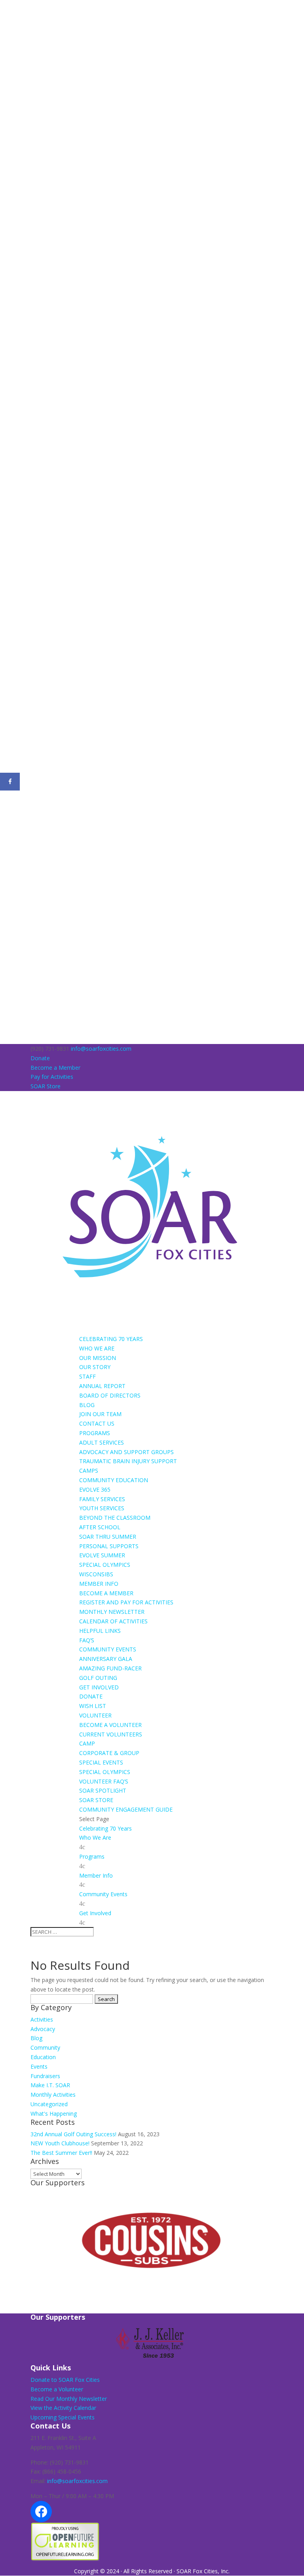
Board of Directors (110, 1395)
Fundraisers (45, 2076)
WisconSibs (96, 1574)
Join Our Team (100, 1414)
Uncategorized (49, 2104)
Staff (87, 1376)
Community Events (108, 1649)
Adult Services (102, 1442)
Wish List (93, 1706)
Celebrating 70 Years (111, 1339)
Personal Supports (109, 1546)
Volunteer (95, 1715)
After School (100, 1527)
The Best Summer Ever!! (61, 2153)
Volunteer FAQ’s (104, 1781)
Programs (95, 1433)
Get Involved (99, 1687)
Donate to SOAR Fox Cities (65, 2380)
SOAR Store (46, 1086)
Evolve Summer (102, 1555)
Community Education (114, 1480)
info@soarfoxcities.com (77, 2481)
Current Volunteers (111, 1734)
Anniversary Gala (106, 1659)
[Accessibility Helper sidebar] (9, 9)
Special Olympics (105, 1565)
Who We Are (97, 1348)
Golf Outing (98, 1678)
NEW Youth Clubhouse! (60, 2143)
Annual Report (102, 1386)
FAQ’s (87, 1640)
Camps (89, 1471)
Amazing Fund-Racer (110, 1668)
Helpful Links (100, 1631)
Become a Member (55, 1068)
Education (43, 2057)
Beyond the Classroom (115, 1518)
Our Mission (98, 1358)
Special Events (101, 1762)
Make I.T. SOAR (50, 2085)
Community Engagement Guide (126, 1809)
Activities (42, 2019)
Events (39, 2066)
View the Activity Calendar (63, 2408)
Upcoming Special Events (63, 2417)
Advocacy (43, 2029)
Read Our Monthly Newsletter (69, 2399)
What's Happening (54, 2114)
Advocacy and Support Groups (126, 1452)
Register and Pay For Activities (126, 1602)
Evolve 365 (95, 1489)
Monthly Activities (53, 2095)
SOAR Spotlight (103, 1790)
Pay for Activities (52, 1077)
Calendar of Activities (113, 1621)
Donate (40, 1058)
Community (45, 2047)
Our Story (95, 1367)
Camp (87, 1743)
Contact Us (97, 1423)
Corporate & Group (109, 1753)
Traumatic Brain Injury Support (128, 1461)
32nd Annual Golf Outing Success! (73, 2134)
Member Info (99, 1584)
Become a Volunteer (110, 1725)
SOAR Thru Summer (108, 1537)
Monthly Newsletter (112, 1612)
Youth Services (102, 1508)
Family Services (102, 1499)
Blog (87, 1405)
